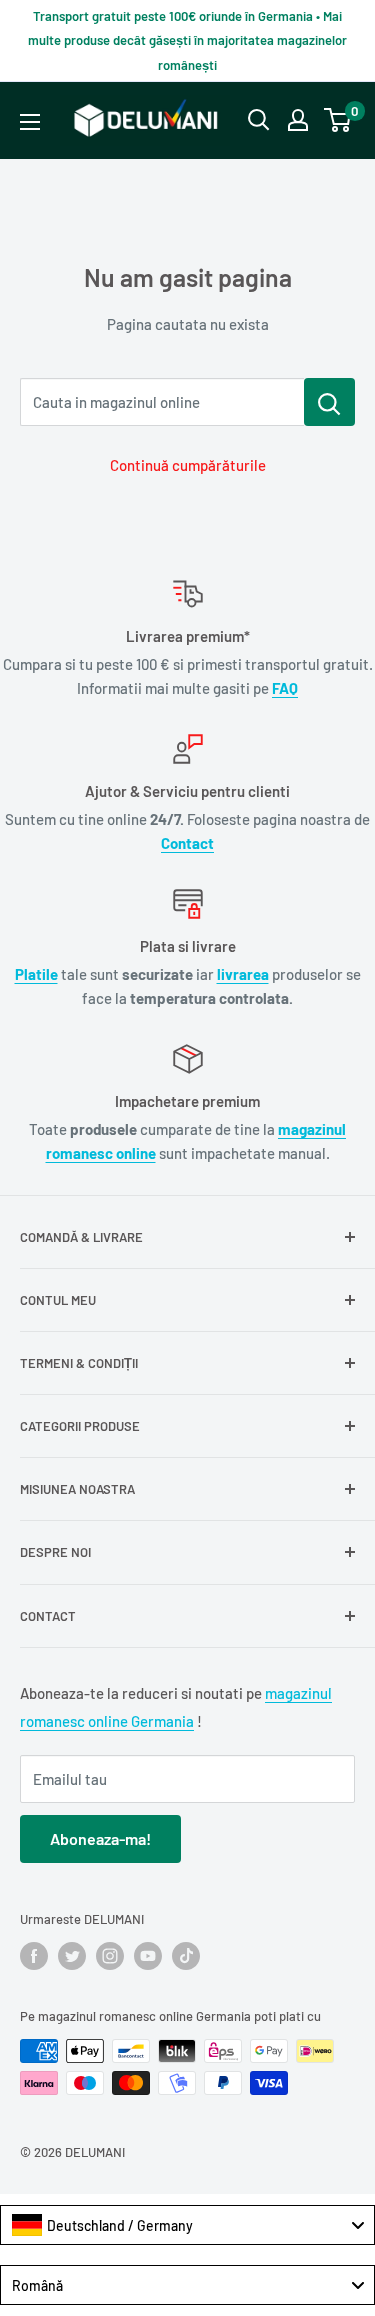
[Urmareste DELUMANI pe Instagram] (110, 1956)
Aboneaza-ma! (100, 1838)
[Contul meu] (298, 120)
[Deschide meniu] (30, 122)
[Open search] (259, 120)
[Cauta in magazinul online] (329, 402)
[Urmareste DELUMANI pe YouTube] (148, 1956)
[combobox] (187, 2225)
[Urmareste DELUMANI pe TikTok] (186, 1956)
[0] (338, 120)
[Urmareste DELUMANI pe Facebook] (34, 1956)
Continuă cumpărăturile (188, 465)
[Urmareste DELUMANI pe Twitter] (72, 1956)
